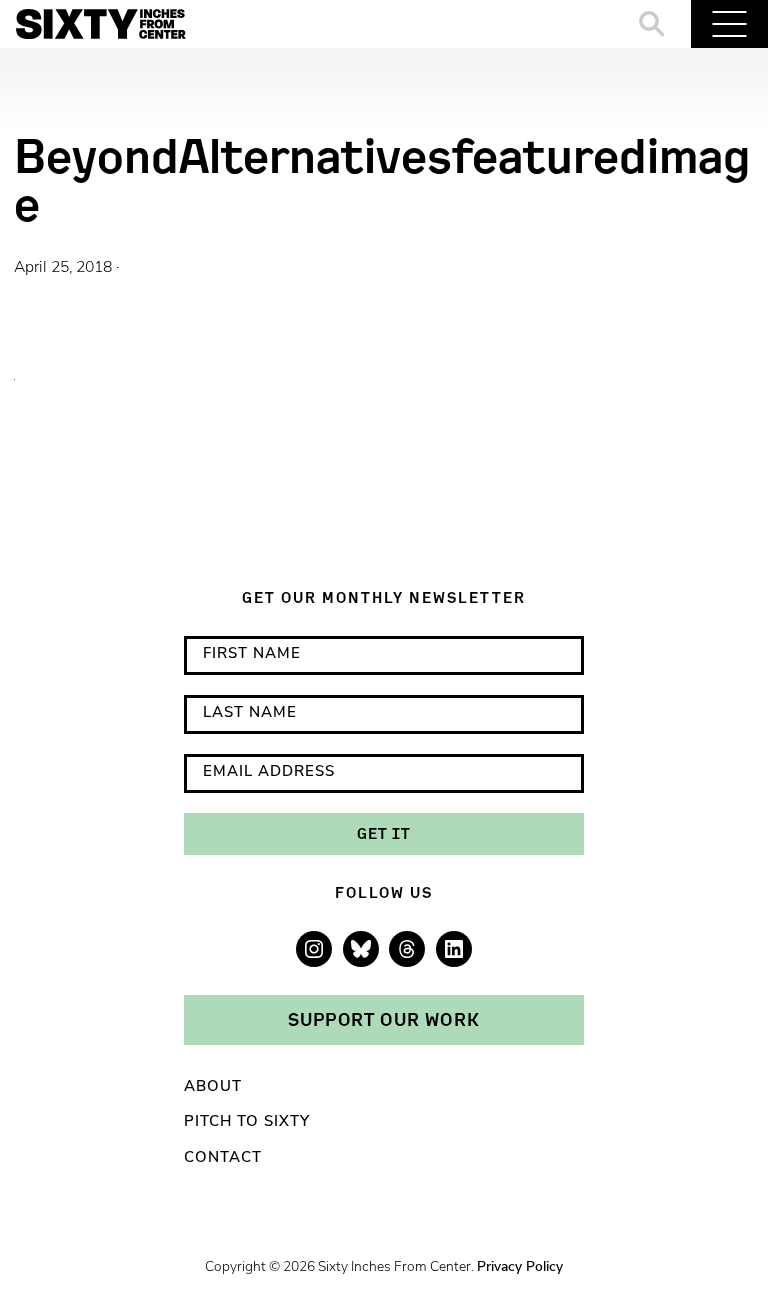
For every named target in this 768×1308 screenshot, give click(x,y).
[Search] (652, 24)
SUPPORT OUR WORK (384, 1019)
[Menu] (729, 24)
